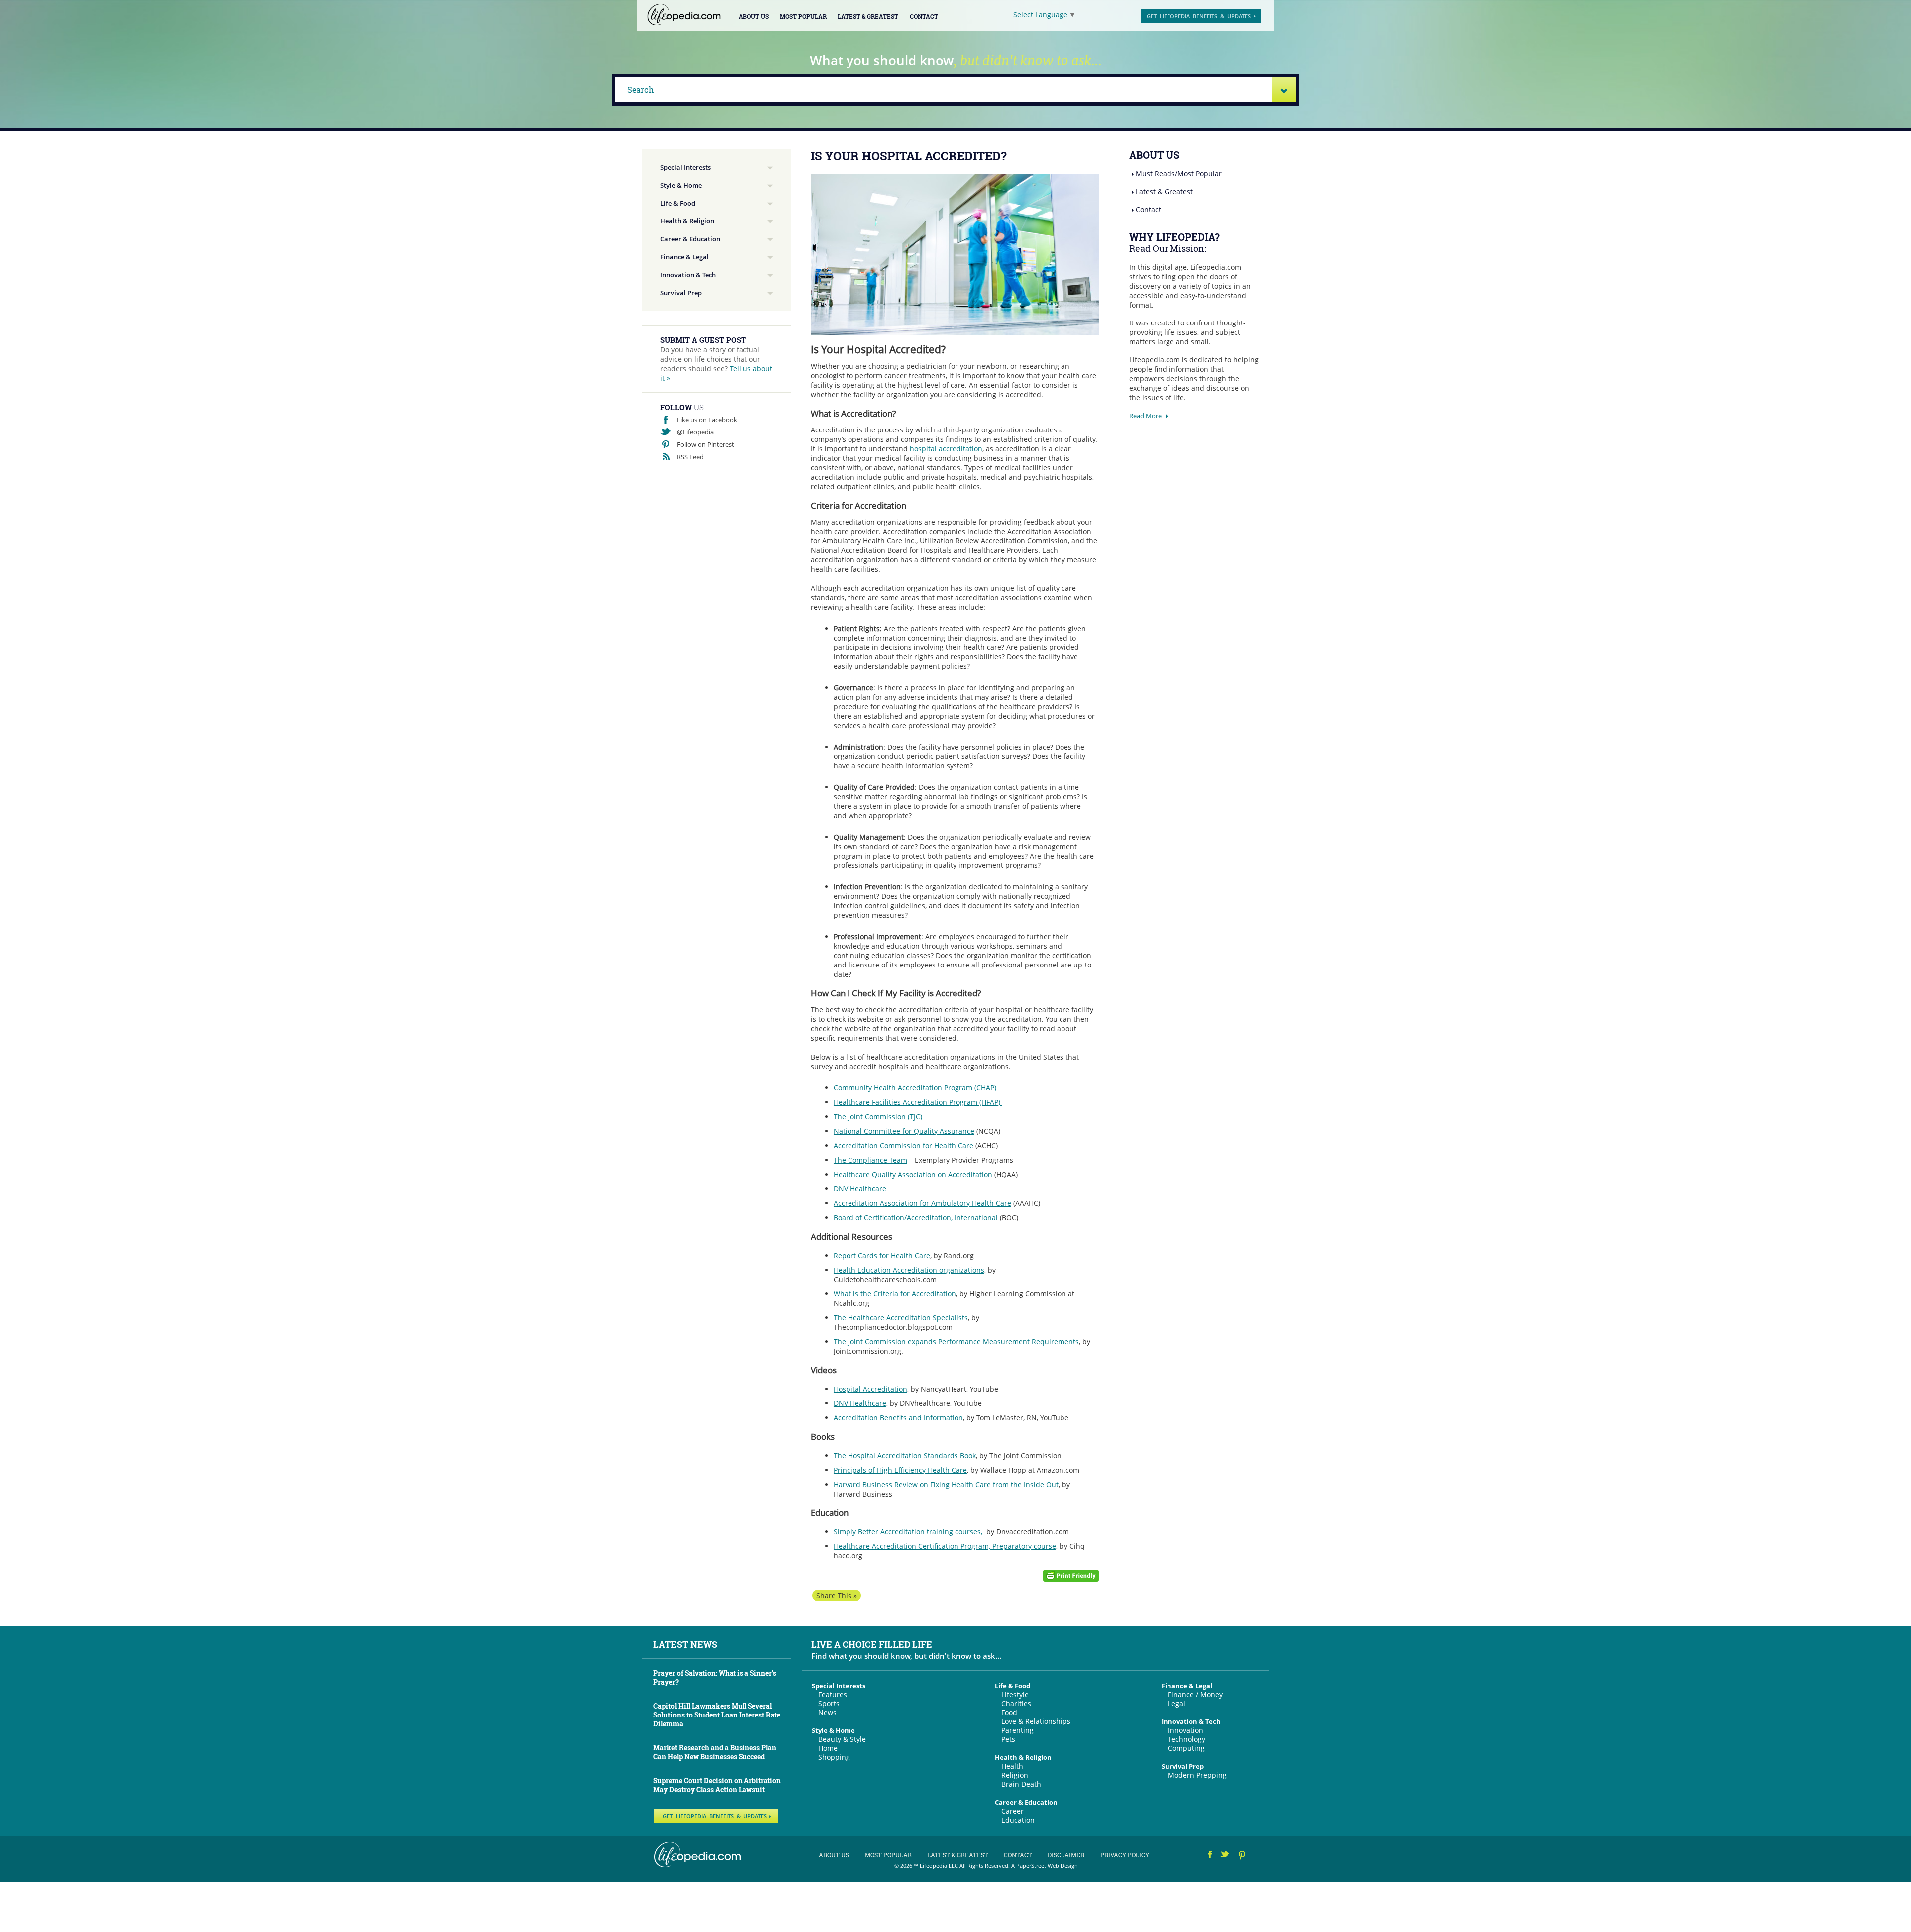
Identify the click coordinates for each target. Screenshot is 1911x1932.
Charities (1016, 1703)
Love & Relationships (1036, 1721)
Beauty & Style (842, 1739)
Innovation (1186, 1730)
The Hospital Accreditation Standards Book (905, 1455)
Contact (924, 16)
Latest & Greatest (868, 16)
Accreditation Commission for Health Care (903, 1145)
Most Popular (803, 16)
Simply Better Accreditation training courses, (909, 1532)
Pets (1008, 1739)
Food (1009, 1712)
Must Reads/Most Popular (1179, 173)
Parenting (1017, 1730)
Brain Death (1021, 1784)
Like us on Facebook (707, 420)
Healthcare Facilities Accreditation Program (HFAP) (918, 1102)
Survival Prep (681, 293)
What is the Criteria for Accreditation (895, 1294)
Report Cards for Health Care (882, 1255)
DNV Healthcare (861, 1189)
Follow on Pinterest (705, 444)
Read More (1145, 416)
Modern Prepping (1197, 1775)
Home (828, 1748)
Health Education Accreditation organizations (909, 1270)
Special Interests (686, 167)
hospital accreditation (946, 449)
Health (1012, 1766)
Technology (1187, 1739)
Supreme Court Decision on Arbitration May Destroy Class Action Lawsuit (717, 1785)
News (827, 1712)
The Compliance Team (870, 1160)
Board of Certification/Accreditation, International (916, 1218)
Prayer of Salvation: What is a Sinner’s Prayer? (715, 1677)
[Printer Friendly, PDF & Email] (1071, 1574)
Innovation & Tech (688, 275)
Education (1018, 1820)
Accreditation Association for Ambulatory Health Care (922, 1203)
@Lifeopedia (695, 432)
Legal (1177, 1703)
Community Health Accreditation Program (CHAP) (915, 1088)
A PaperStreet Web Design (1045, 1866)
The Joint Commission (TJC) (878, 1117)
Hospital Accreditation (870, 1389)
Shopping (834, 1757)
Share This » (837, 1595)
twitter (1225, 1856)
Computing (1186, 1748)
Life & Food (678, 203)
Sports (829, 1703)
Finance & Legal (685, 257)
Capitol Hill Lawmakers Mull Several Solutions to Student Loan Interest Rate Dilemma (717, 1715)
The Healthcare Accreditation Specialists (901, 1318)
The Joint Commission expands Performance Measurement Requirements (956, 1342)
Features (833, 1694)
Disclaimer (1066, 1855)
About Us (754, 16)
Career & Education (690, 239)
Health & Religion (687, 221)
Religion (1015, 1775)
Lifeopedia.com (684, 15)
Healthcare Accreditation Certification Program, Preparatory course (945, 1546)
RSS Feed (690, 457)
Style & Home (681, 185)
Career (1012, 1811)
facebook (1210, 1856)
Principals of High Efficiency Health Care (900, 1470)
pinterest (1242, 1856)
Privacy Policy (1125, 1855)
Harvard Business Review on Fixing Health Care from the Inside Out (946, 1484)
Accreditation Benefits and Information (898, 1418)
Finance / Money (1195, 1694)
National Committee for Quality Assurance (904, 1131)
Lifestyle (1015, 1694)
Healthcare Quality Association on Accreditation (913, 1174)
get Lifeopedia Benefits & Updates (1199, 16)
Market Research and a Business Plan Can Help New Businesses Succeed (715, 1752)
